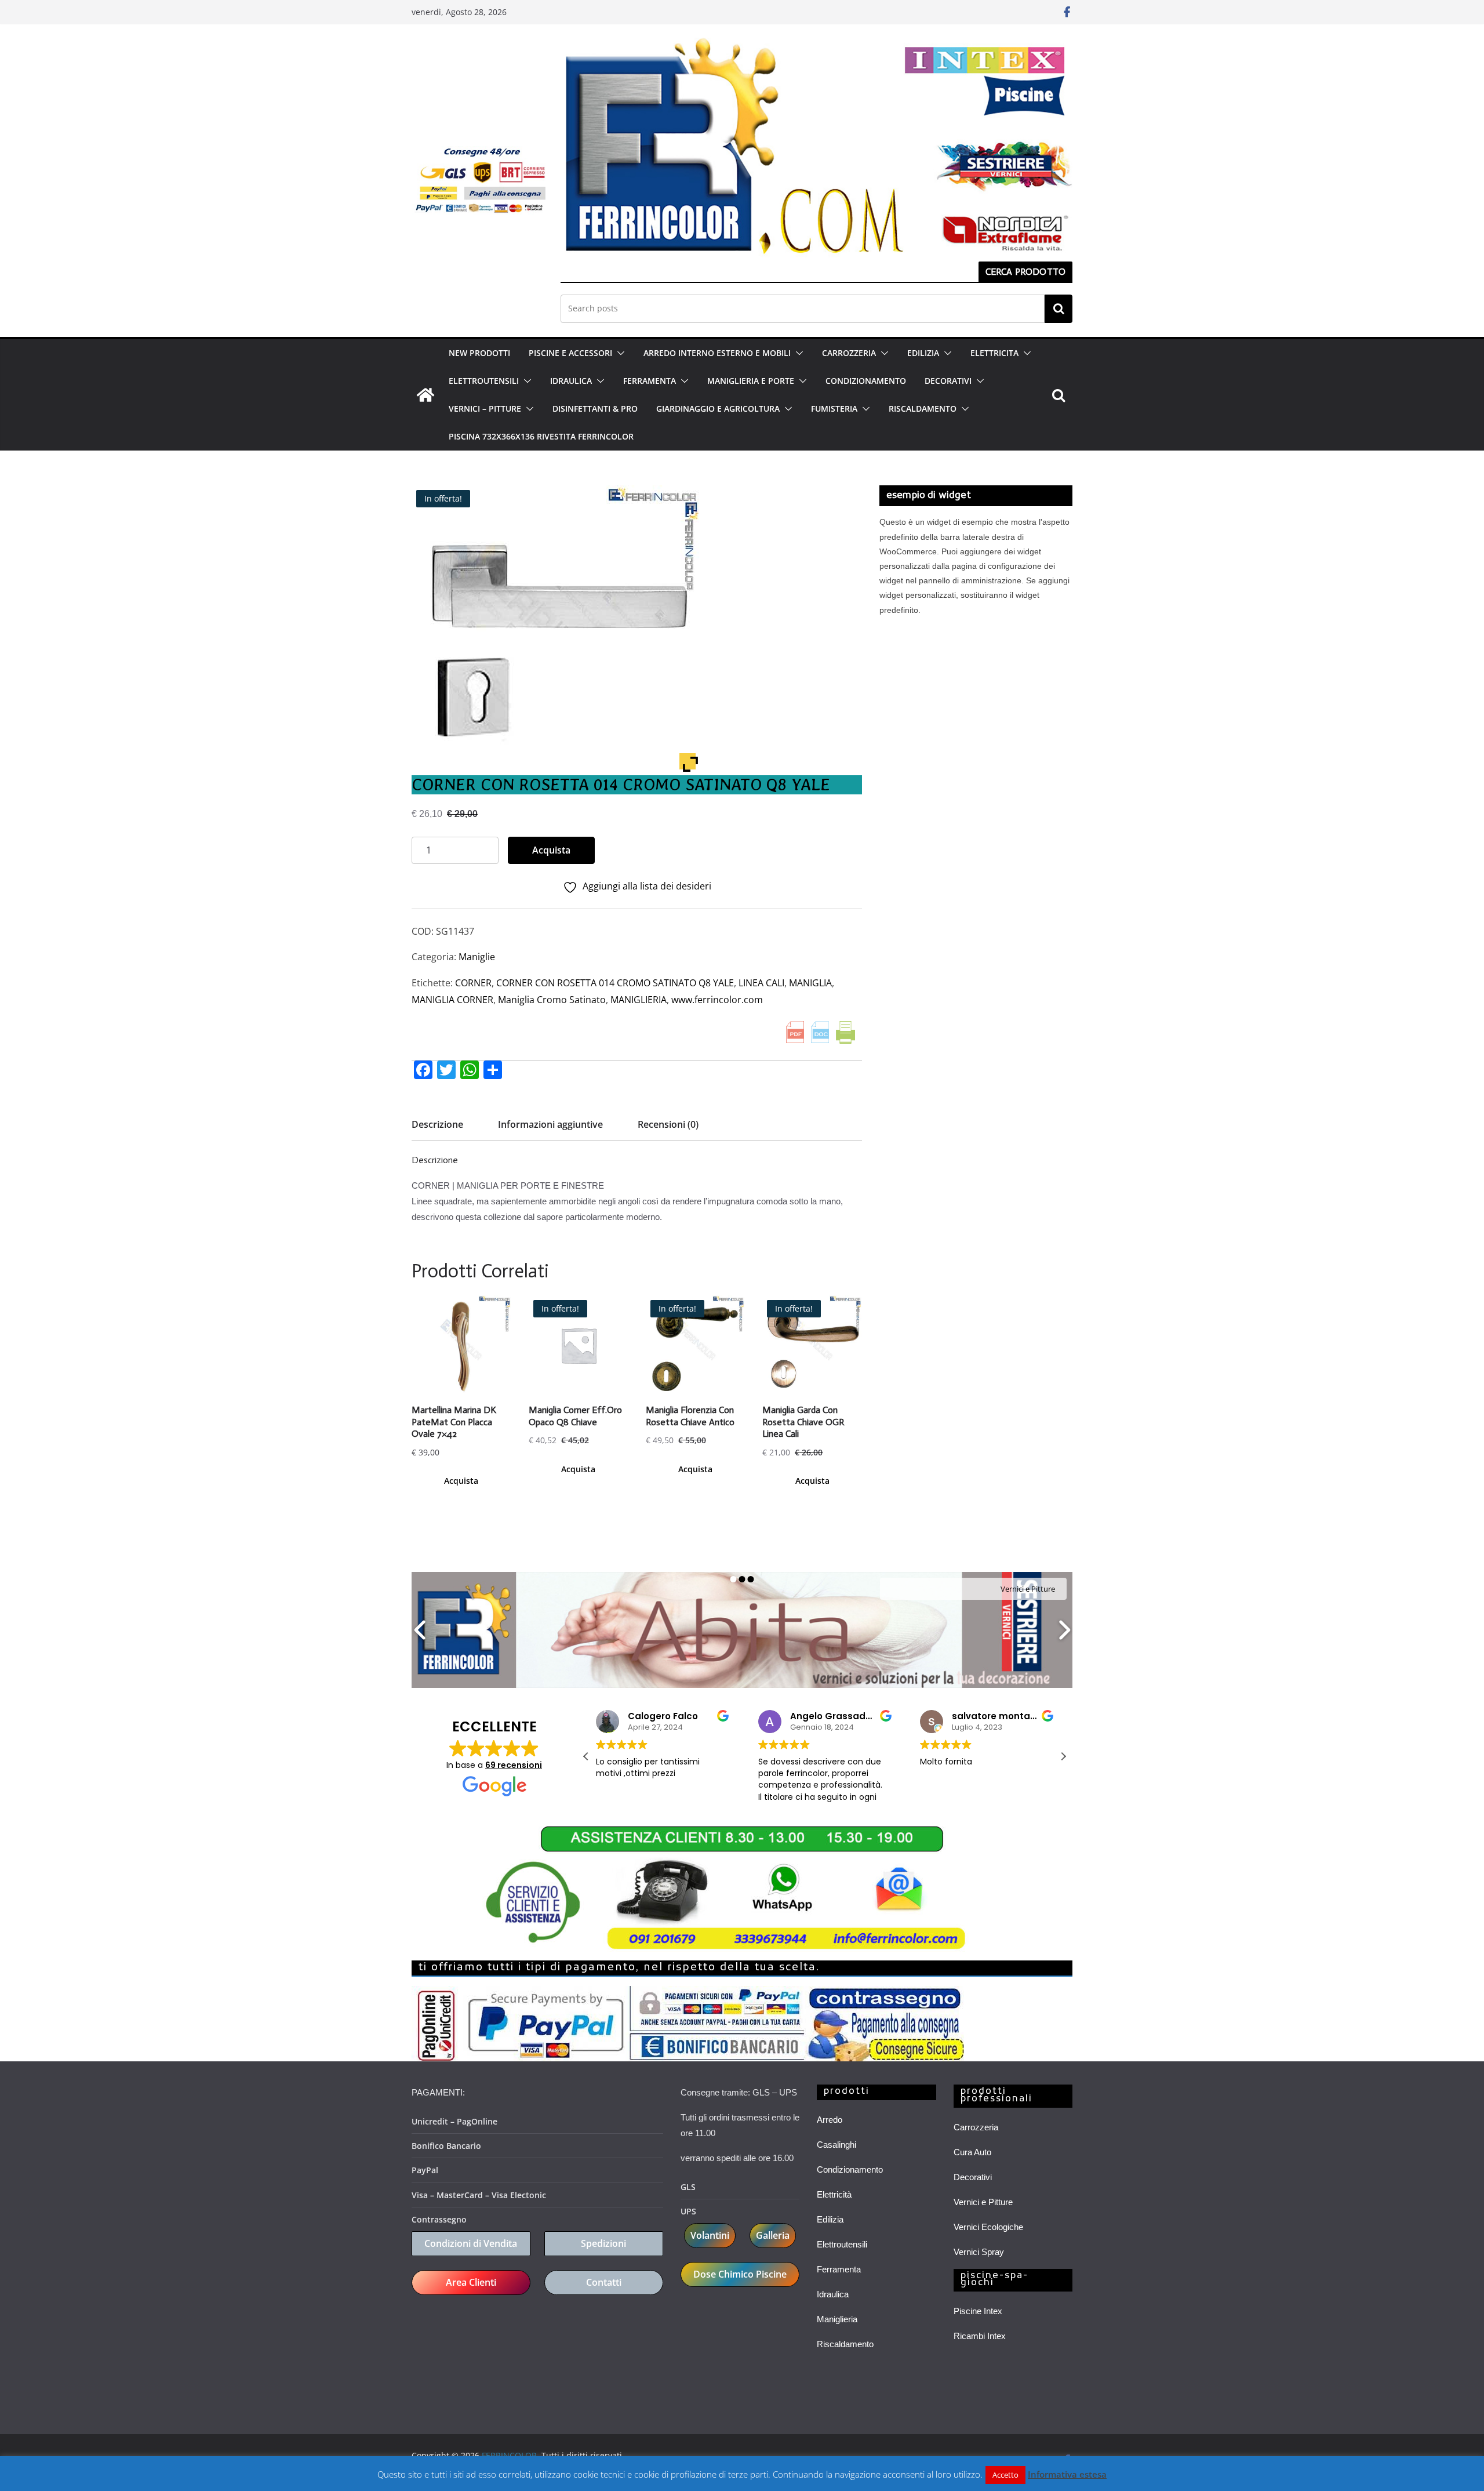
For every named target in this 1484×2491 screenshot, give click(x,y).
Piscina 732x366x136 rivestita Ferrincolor (541, 436)
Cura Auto (972, 2152)
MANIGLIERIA (639, 1000)
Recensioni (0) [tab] (668, 1124)
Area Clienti (471, 2282)
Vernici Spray (979, 2252)
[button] (619, 353)
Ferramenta (839, 2269)
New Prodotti (479, 353)
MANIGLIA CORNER (452, 1000)
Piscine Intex (978, 2311)
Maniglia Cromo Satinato (552, 1000)
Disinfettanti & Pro (595, 408)
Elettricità (834, 2194)
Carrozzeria (976, 2127)
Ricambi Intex (980, 2336)
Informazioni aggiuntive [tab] (550, 1124)
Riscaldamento (845, 2344)
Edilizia (830, 2219)
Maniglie (477, 957)
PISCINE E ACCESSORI (570, 353)
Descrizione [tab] (437, 1124)
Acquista (551, 850)
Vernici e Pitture (983, 2202)
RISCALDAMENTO (923, 408)
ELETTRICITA (994, 353)
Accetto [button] (1005, 2475)
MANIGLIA (810, 983)
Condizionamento (850, 2169)
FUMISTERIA (834, 408)
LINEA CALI (761, 983)
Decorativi (973, 2177)
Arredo (830, 2120)
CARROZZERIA (849, 353)
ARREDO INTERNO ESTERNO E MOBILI (717, 353)
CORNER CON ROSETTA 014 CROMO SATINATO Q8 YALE (615, 983)
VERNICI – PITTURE (485, 408)
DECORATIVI (948, 381)
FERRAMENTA (650, 381)
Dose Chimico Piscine (740, 2274)
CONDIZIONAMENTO (866, 381)
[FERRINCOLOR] (425, 395)
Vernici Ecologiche (988, 2227)
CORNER (473, 983)
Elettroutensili (842, 2244)
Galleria (773, 2235)
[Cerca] (1059, 308)
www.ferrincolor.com (717, 1000)
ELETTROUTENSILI (484, 381)
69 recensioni (514, 1765)
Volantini (710, 2235)
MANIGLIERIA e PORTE (751, 381)
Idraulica (833, 2294)
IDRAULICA (571, 381)
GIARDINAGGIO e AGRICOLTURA (718, 408)
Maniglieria (837, 2319)
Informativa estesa (1067, 2474)
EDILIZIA (923, 353)
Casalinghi (836, 2145)
